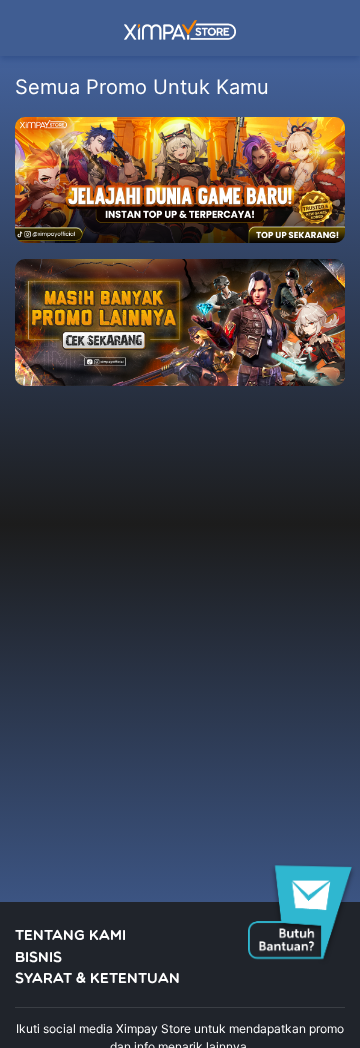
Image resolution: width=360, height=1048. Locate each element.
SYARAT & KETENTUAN (97, 979)
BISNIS (38, 958)
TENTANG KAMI (70, 936)
